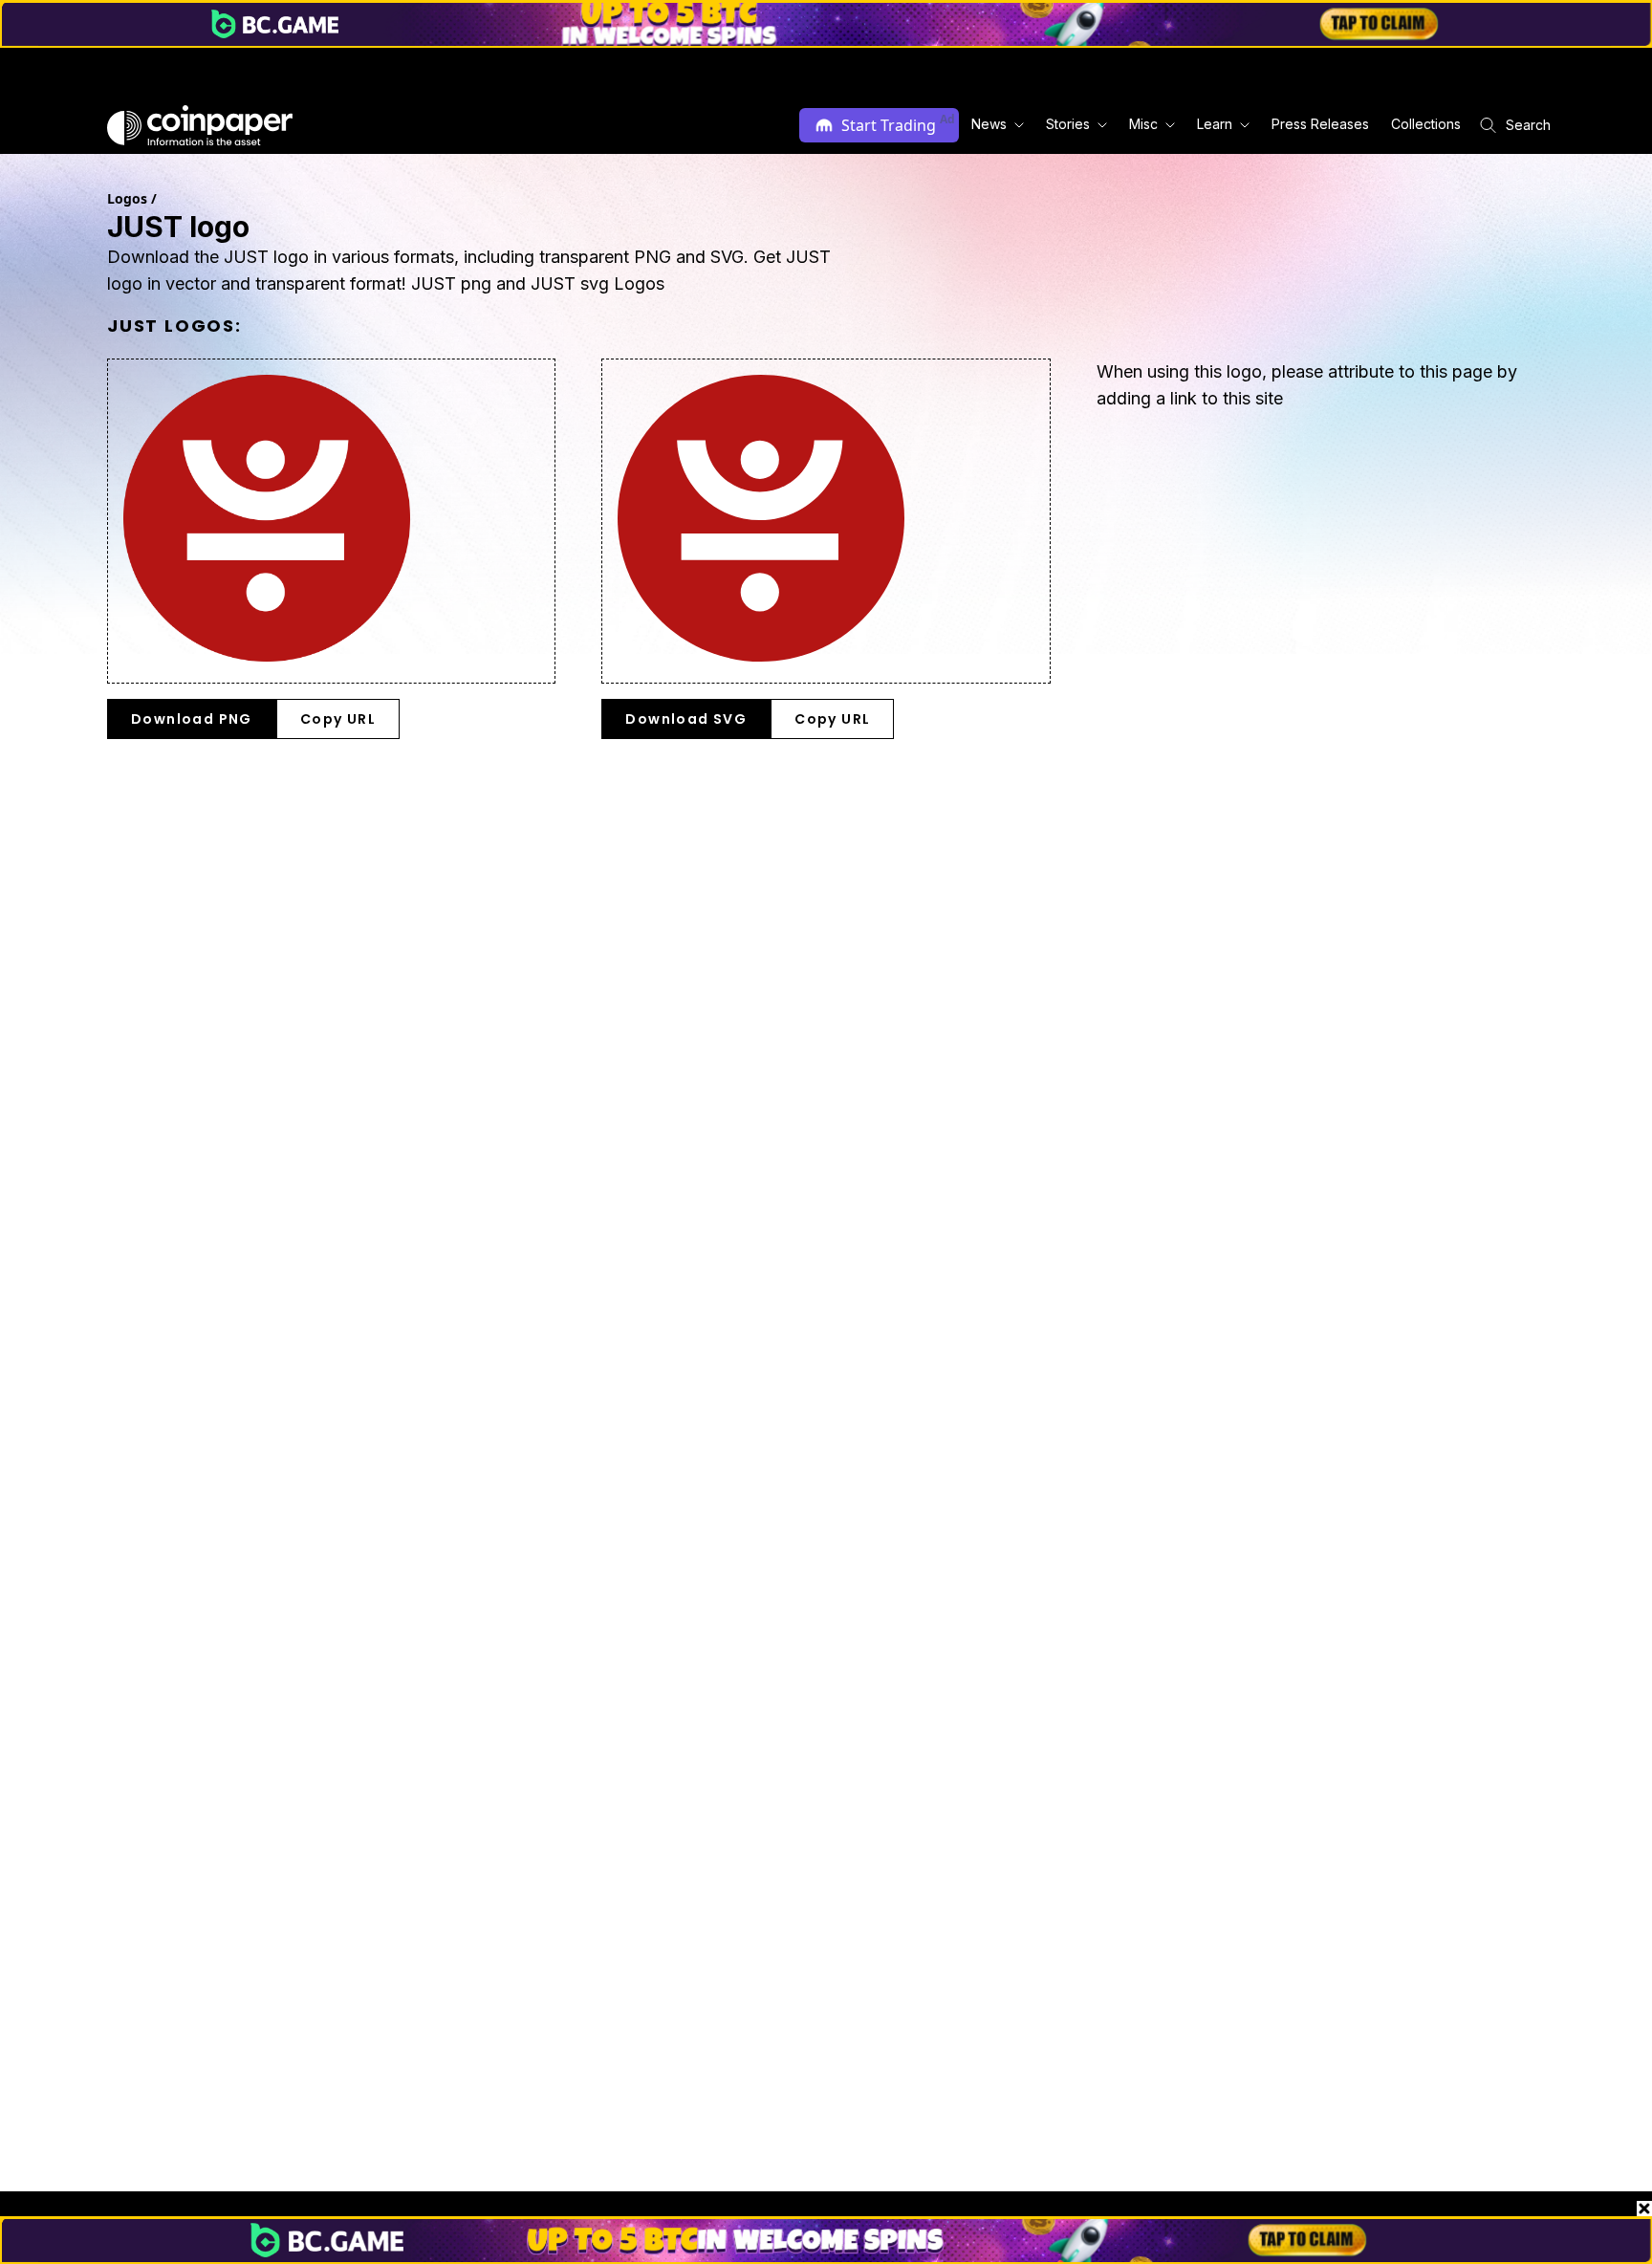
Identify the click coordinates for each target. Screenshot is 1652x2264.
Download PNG (192, 719)
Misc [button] (1143, 124)
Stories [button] (1068, 124)
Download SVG (686, 719)
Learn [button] (1215, 124)
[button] (1319, 125)
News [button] (989, 124)
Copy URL (338, 719)
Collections (1426, 124)
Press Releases (1320, 124)
